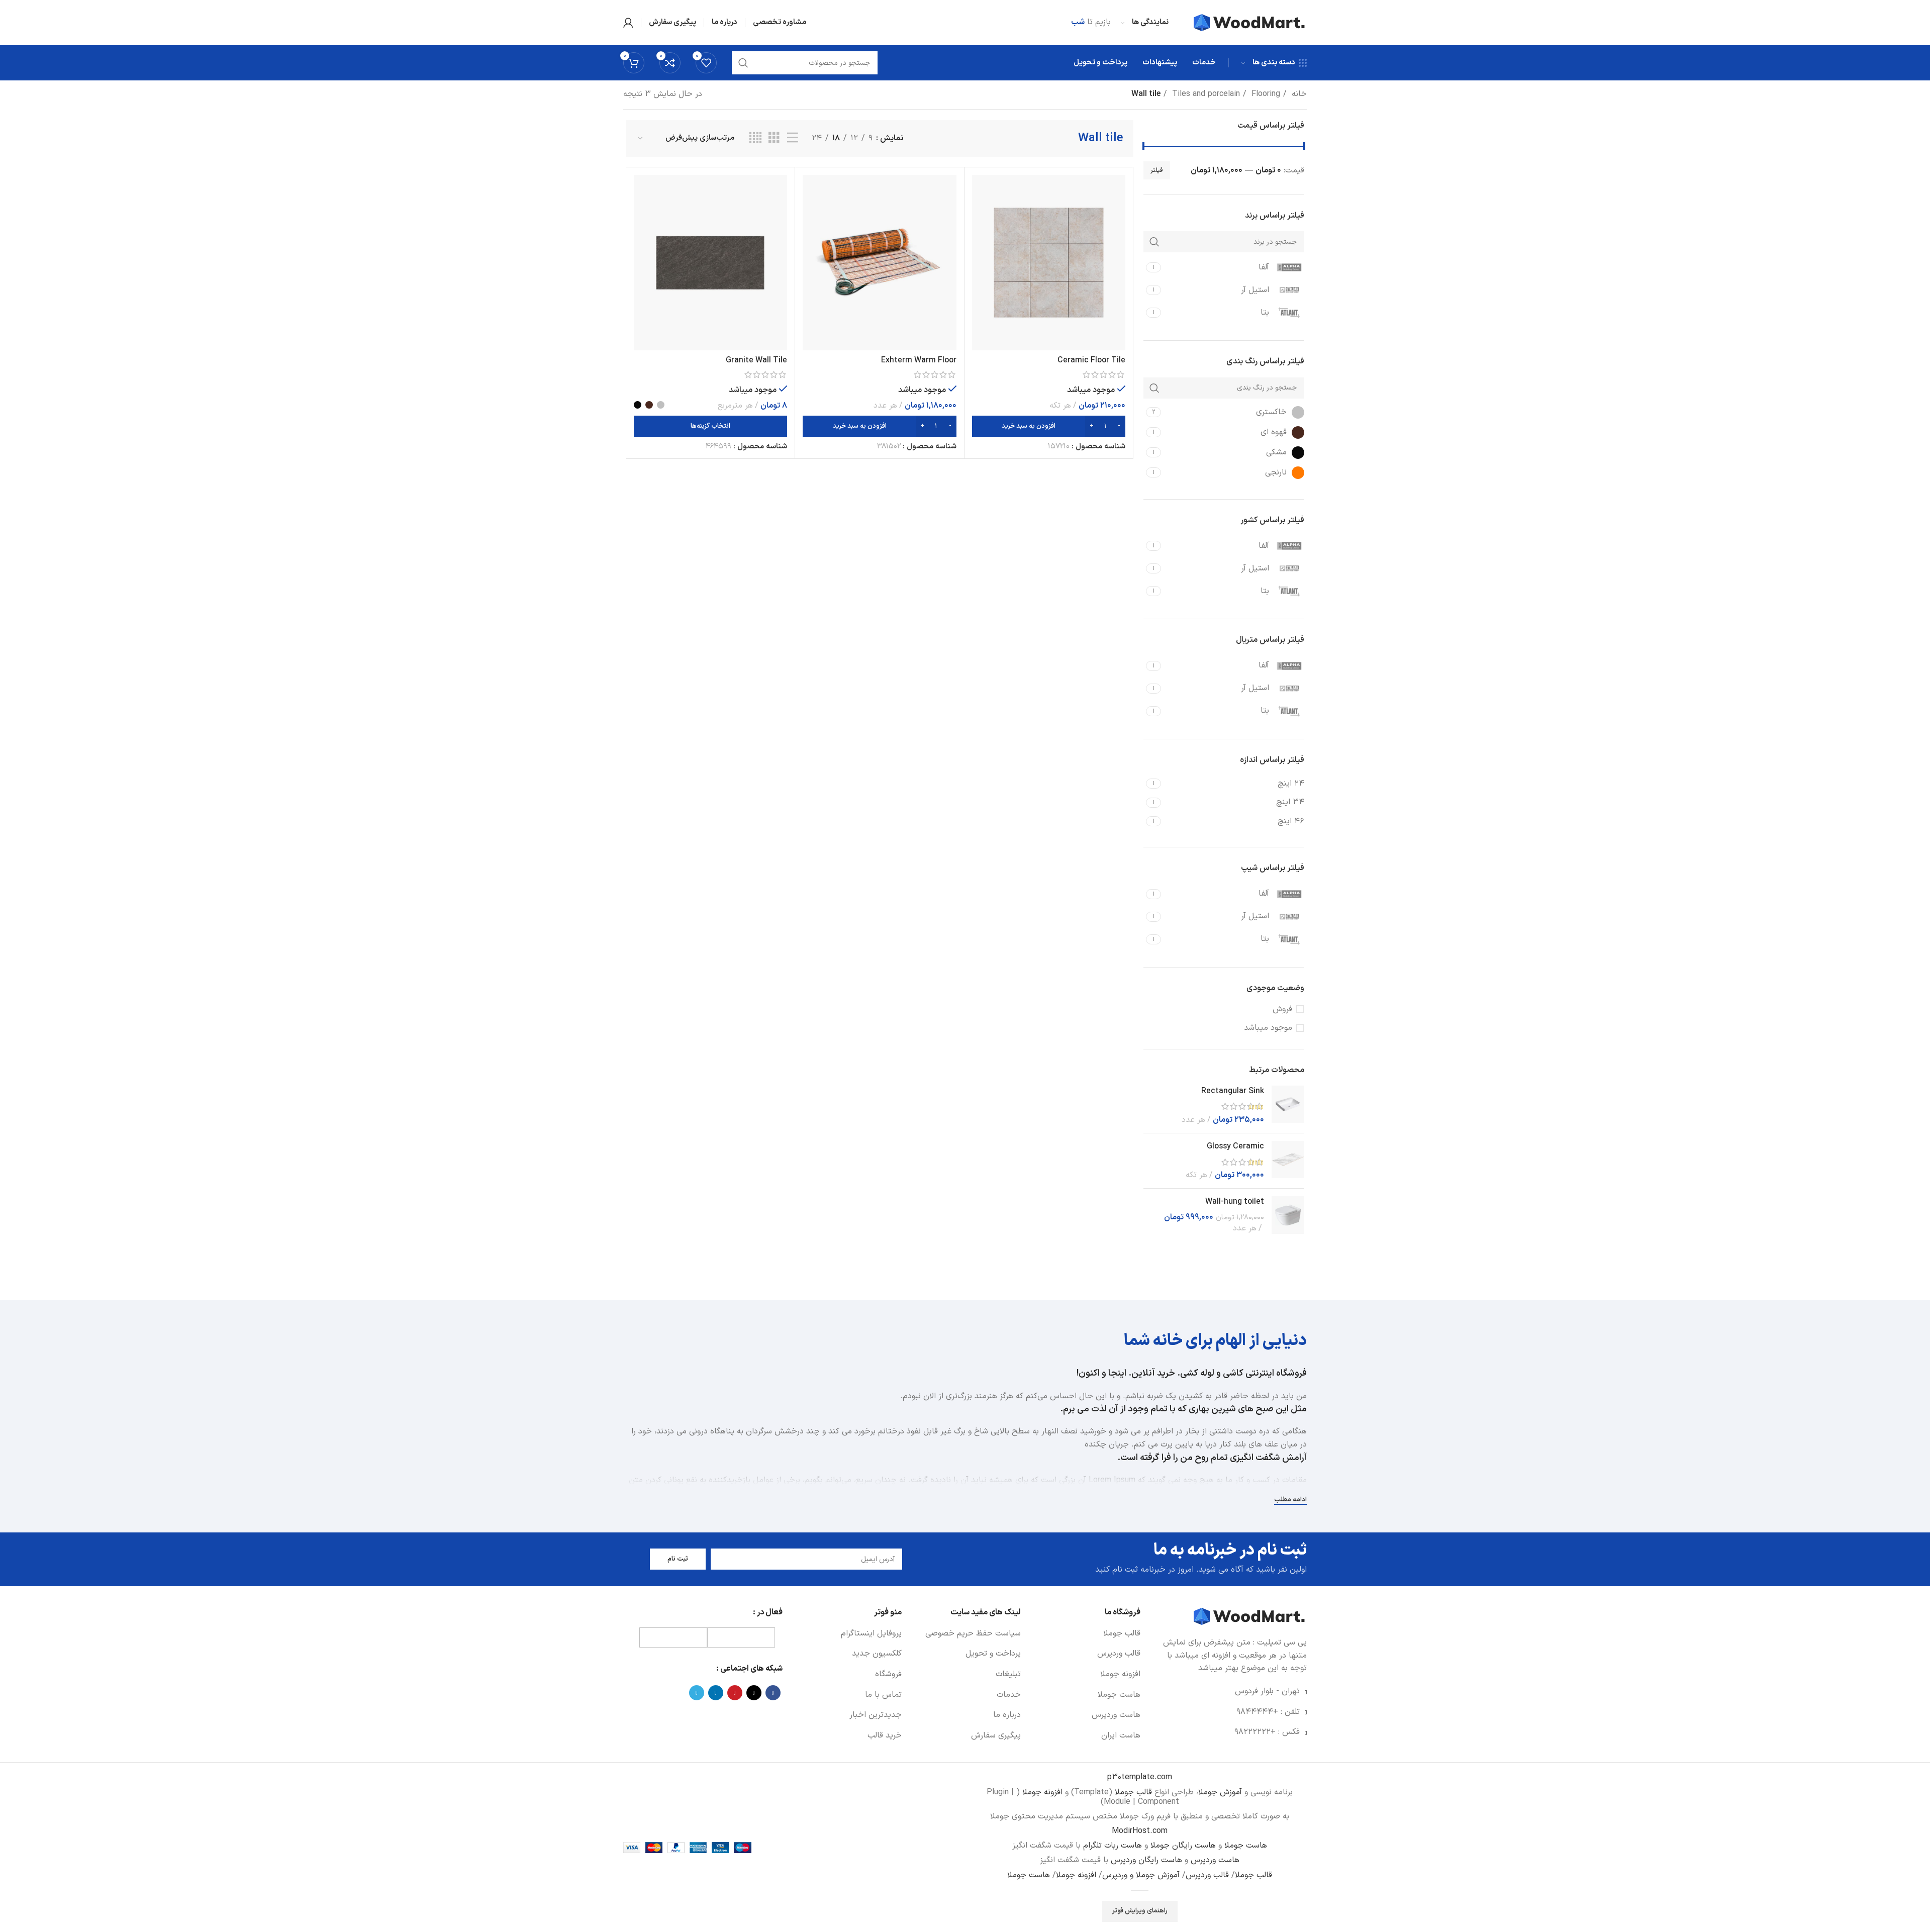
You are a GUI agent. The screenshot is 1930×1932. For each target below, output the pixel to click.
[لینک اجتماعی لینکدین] (716, 1693)
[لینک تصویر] (1250, 1616)
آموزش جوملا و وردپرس (1141, 1875)
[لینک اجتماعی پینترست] (735, 1693)
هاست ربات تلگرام (1111, 1846)
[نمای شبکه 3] (774, 138)
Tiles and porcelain (1205, 94)
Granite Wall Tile (756, 360)
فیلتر (1157, 170)
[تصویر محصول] (1049, 263)
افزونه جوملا (1042, 1792)
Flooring (1265, 94)
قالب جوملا (1133, 1792)
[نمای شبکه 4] (755, 138)
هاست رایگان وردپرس (1145, 1860)
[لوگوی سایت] (1250, 22)
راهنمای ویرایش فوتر (1140, 1911)
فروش (1282, 1009)
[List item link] (1085, 1634)
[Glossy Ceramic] (1288, 1161)
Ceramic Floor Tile (1091, 360)
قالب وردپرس (1207, 1875)
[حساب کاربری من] (628, 23)
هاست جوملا (1244, 1846)
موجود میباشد (1268, 1028)
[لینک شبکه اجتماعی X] (754, 1693)
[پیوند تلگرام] (697, 1693)
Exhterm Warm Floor (919, 360)
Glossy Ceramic (1235, 1146)
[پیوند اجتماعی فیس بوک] (773, 1693)
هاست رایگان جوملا (1182, 1846)
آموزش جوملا (1220, 1792)
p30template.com (1140, 1777)
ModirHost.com (1140, 1831)
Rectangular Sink (1233, 1091)
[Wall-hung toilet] (1288, 1215)
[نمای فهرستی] (793, 138)
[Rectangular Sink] (1288, 1105)
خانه (1298, 94)
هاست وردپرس (1214, 1860)
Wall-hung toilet (1235, 1202)
